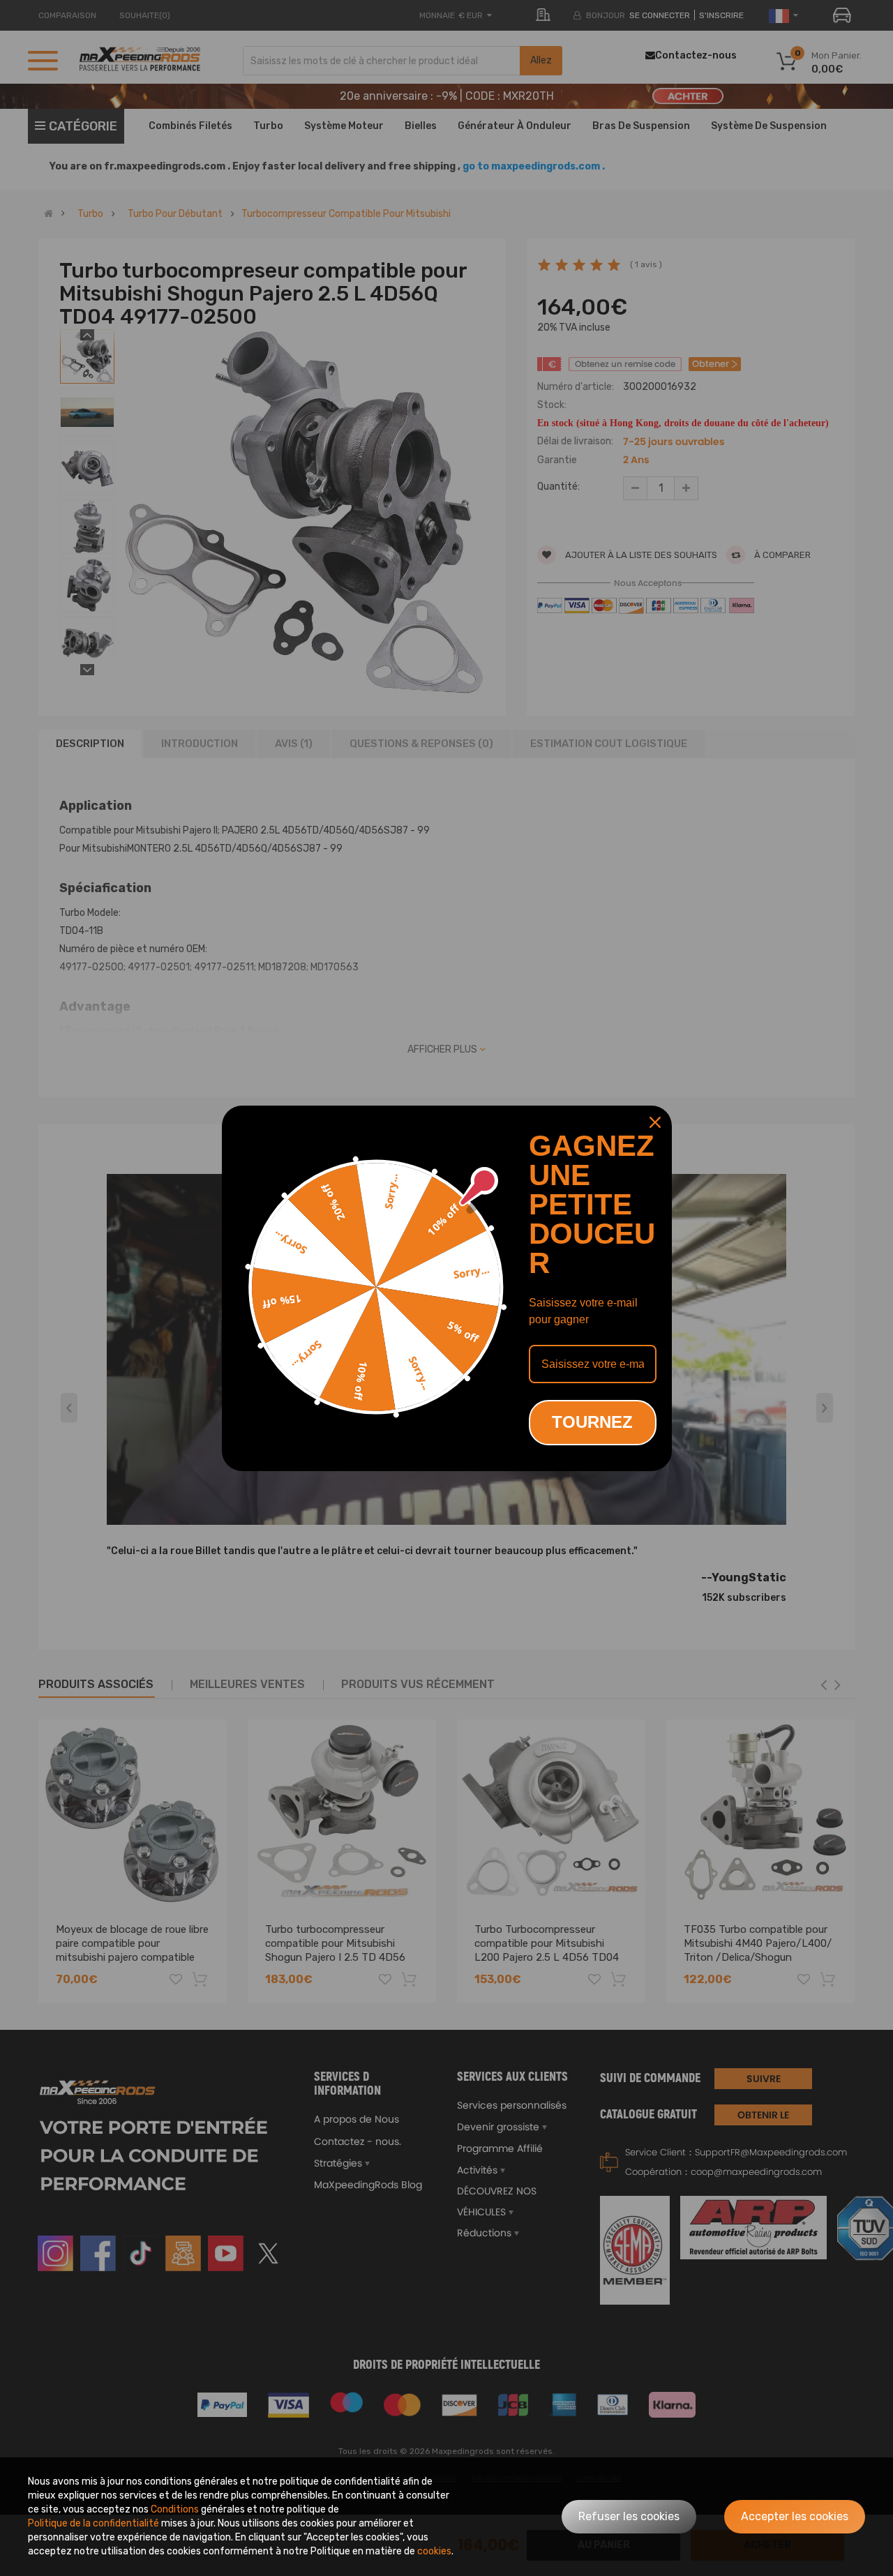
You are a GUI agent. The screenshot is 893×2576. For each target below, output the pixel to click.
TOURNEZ (592, 1422)
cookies (434, 2551)
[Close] (655, 1122)
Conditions (175, 2509)
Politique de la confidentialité (93, 2523)
